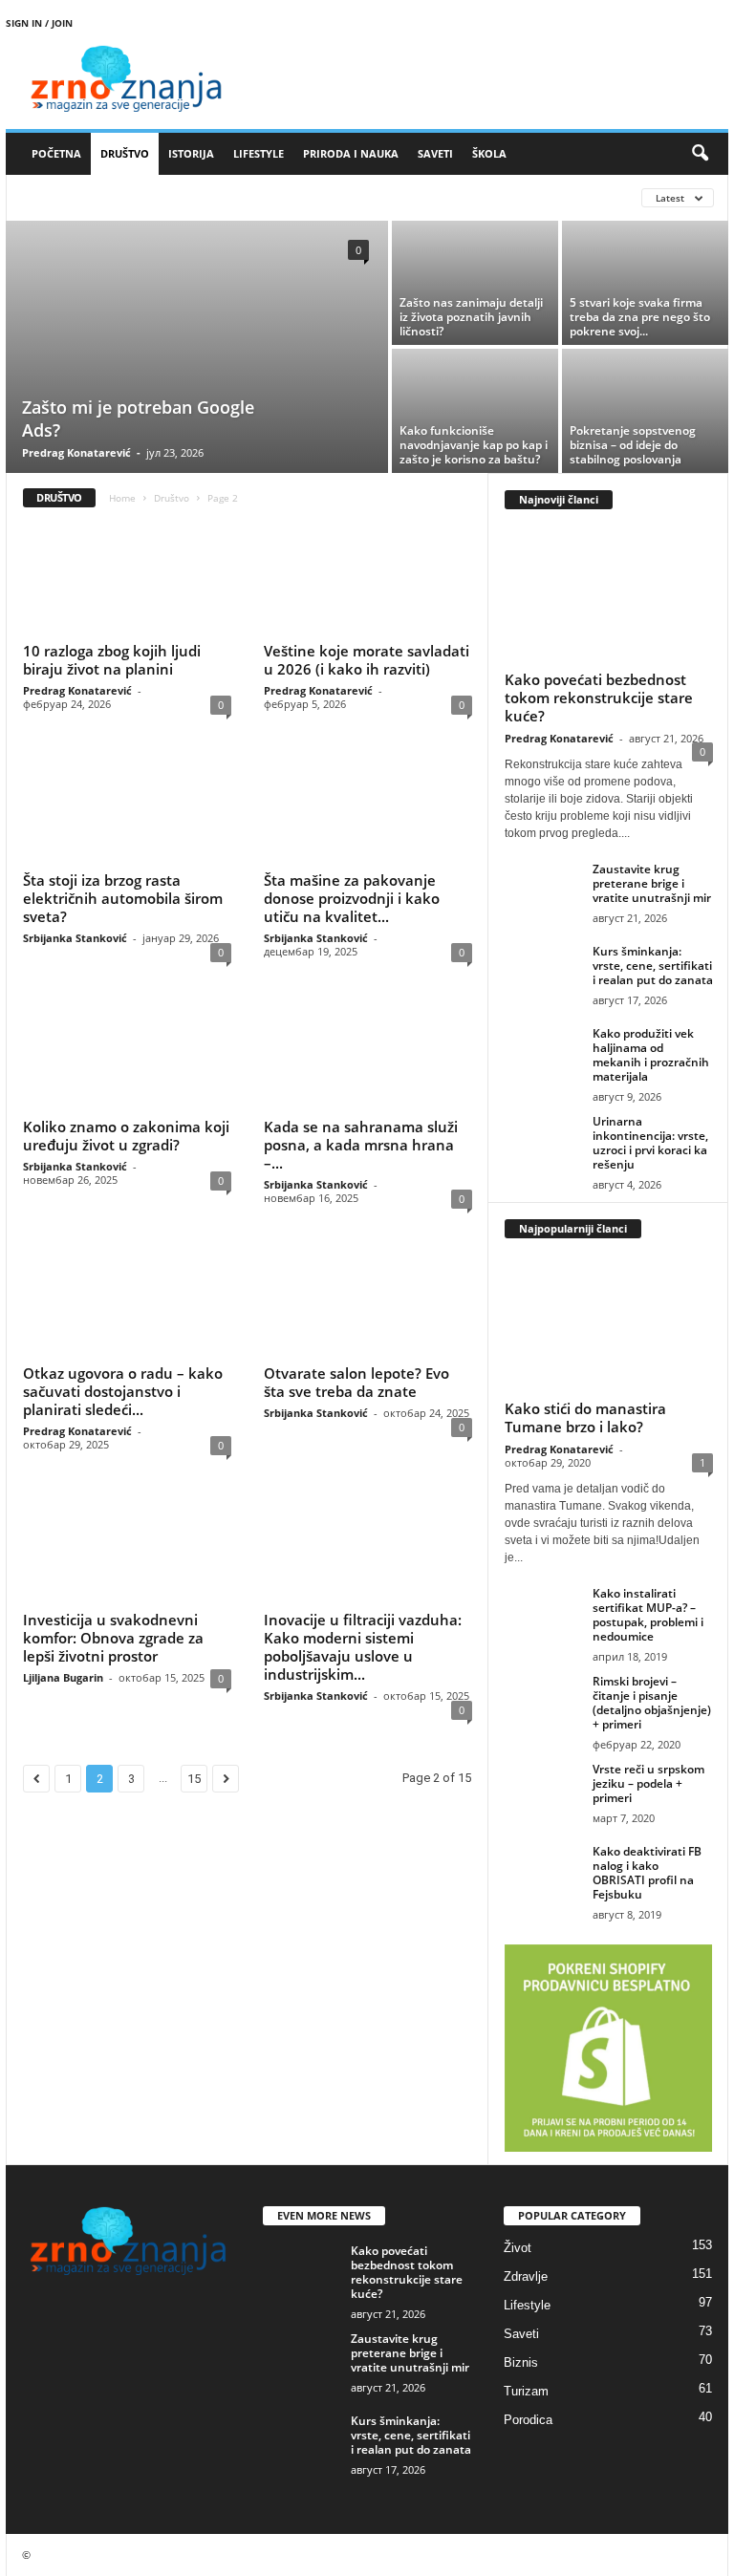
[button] (700, 154)
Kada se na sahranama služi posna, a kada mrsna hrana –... (361, 1145)
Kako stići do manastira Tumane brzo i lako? (585, 1417)
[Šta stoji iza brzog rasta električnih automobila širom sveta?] (127, 807)
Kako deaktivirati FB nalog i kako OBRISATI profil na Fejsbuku (647, 1873)
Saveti (521, 2334)
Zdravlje (526, 2276)
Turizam (526, 2391)
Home (122, 498)
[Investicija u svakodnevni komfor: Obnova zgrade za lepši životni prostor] (127, 1548)
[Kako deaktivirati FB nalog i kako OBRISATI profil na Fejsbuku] (543, 1873)
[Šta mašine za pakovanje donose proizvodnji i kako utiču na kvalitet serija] (368, 807)
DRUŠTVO (125, 153)
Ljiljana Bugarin (63, 1677)
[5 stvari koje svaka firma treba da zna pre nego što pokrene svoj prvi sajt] (645, 283)
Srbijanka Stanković (75, 938)
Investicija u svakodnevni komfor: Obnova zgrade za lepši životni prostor (113, 1638)
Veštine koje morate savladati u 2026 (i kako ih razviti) (367, 660)
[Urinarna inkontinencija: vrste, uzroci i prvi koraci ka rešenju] (543, 1143)
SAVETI (435, 153)
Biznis (42, 197)
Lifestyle (527, 2305)
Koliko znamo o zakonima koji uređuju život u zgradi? (126, 1136)
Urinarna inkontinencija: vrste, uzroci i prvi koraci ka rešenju (650, 1143)
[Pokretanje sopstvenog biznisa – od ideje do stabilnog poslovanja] (645, 411)
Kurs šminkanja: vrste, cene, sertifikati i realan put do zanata (653, 966)
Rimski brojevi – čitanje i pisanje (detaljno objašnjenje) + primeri (652, 1703)
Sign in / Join (39, 23)
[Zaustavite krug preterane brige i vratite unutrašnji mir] (543, 891)
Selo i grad (180, 197)
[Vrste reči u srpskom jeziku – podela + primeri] (543, 1791)
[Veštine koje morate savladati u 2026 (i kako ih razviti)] (368, 579)
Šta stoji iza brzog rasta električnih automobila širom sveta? (123, 898)
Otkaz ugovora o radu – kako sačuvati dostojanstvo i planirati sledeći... (123, 1391)
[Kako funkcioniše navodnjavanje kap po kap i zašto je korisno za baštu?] (475, 411)
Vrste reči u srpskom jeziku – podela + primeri (648, 1783)
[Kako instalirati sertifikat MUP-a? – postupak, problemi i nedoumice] (543, 1615)
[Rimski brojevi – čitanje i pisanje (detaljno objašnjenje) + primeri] (543, 1703)
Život (518, 2248)
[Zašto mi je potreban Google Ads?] (197, 349)
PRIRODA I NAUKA (351, 153)
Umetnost (335, 197)
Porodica (528, 2420)
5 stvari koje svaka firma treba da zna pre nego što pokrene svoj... (640, 317)
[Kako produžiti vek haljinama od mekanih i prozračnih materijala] (543, 1055)
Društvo (172, 498)
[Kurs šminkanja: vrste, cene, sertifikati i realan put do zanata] (543, 973)
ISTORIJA (191, 153)
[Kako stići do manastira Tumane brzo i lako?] (609, 1324)
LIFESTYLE (259, 153)
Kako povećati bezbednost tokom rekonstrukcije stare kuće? (599, 698)
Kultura (103, 197)
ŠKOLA (489, 153)
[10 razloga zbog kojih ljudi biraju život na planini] (127, 579)
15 (194, 1779)
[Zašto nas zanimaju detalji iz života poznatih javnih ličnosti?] (475, 283)
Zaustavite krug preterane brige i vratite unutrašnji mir (652, 883)
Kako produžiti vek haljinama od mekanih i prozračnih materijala (651, 1055)
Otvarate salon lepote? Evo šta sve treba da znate (356, 1382)
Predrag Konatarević (76, 452)
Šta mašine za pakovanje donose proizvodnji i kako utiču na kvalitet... (352, 898)
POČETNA (56, 153)
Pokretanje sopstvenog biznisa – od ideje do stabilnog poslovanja (633, 445)
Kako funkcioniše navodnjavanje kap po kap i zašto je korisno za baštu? (474, 445)
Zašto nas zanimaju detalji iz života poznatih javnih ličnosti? (471, 317)
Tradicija (259, 197)
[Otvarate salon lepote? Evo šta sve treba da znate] (368, 1301)
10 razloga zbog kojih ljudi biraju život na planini (112, 660)
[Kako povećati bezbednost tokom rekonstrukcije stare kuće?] (609, 595)
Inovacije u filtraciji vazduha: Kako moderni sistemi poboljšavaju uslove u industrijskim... (363, 1647)
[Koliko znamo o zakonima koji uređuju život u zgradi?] (127, 1055)
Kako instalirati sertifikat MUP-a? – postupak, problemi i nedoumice (648, 1615)
